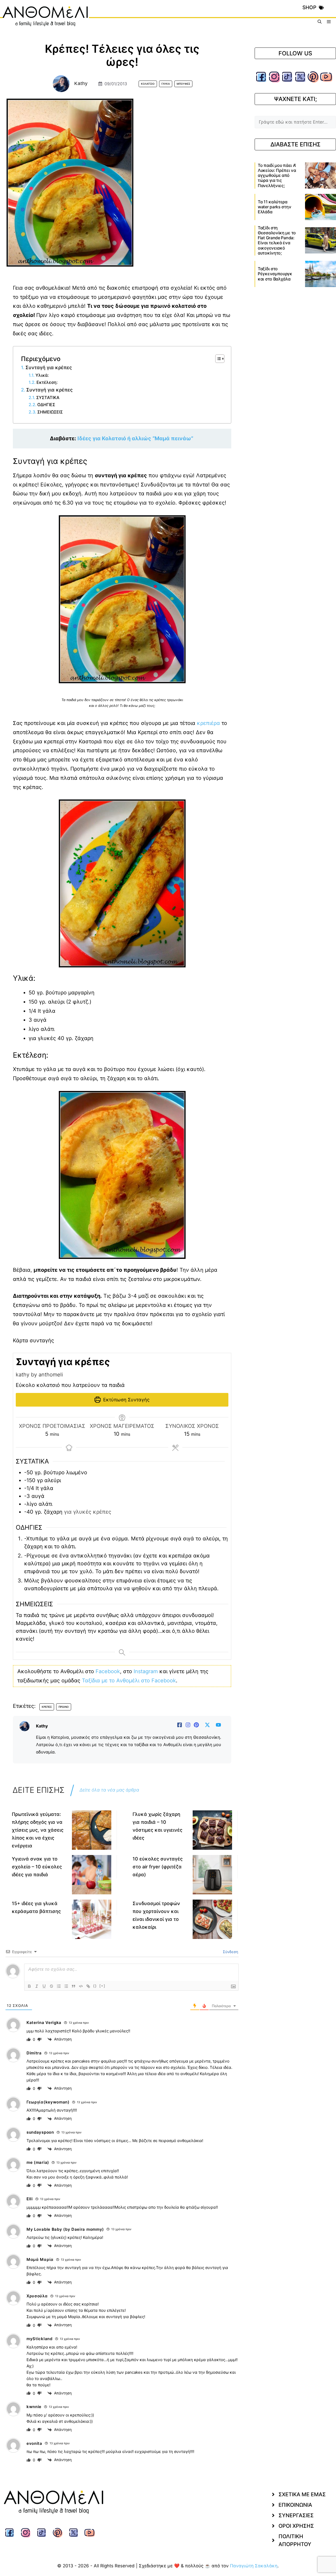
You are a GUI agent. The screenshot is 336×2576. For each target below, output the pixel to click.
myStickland (40, 2339)
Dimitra (34, 2053)
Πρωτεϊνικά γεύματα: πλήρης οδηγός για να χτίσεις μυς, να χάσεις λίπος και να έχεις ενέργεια (38, 1830)
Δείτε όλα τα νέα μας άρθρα (109, 1790)
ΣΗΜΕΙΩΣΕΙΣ (50, 412)
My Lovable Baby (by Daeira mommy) (65, 2229)
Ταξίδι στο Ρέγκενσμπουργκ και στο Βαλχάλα (275, 274)
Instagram (146, 1671)
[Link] (88, 1986)
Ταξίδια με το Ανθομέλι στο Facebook (129, 1681)
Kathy (81, 83)
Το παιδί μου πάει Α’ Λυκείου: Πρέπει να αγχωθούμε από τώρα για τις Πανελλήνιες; (277, 175)
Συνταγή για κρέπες (49, 367)
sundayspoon (40, 2132)
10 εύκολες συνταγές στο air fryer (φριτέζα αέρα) (158, 1867)
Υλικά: (42, 375)
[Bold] (29, 1986)
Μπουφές (183, 84)
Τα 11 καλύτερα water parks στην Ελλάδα (274, 207)
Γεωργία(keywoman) (48, 2102)
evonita (34, 2443)
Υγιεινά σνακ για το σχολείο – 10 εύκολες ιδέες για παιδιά (37, 1867)
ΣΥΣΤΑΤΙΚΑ (49, 397)
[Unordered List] (66, 1986)
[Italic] (37, 1986)
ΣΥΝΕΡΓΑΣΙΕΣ (296, 2515)
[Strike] (51, 1986)
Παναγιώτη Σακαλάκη (254, 2566)
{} (95, 1986)
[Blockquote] (73, 1986)
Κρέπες (47, 1707)
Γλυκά (166, 84)
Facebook (108, 1671)
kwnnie (34, 2407)
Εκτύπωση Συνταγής (126, 1400)
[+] (102, 1986)
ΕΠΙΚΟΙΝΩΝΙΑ (295, 2505)
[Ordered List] (59, 1986)
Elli (30, 2199)
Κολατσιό (148, 84)
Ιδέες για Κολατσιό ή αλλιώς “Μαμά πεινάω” (136, 438)
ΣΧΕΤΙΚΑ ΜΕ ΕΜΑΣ (302, 2494)
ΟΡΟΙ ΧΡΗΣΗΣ (296, 2526)
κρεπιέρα (208, 723)
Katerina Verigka (44, 2023)
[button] (320, 22)
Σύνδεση (230, 1952)
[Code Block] (81, 1986)
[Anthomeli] (46, 22)
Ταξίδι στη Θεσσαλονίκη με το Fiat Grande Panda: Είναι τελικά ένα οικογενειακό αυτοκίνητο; (277, 240)
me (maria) (38, 2162)
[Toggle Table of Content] (217, 359)
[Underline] (44, 1986)
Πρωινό (64, 1707)
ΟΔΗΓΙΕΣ (47, 405)
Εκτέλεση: (47, 382)
